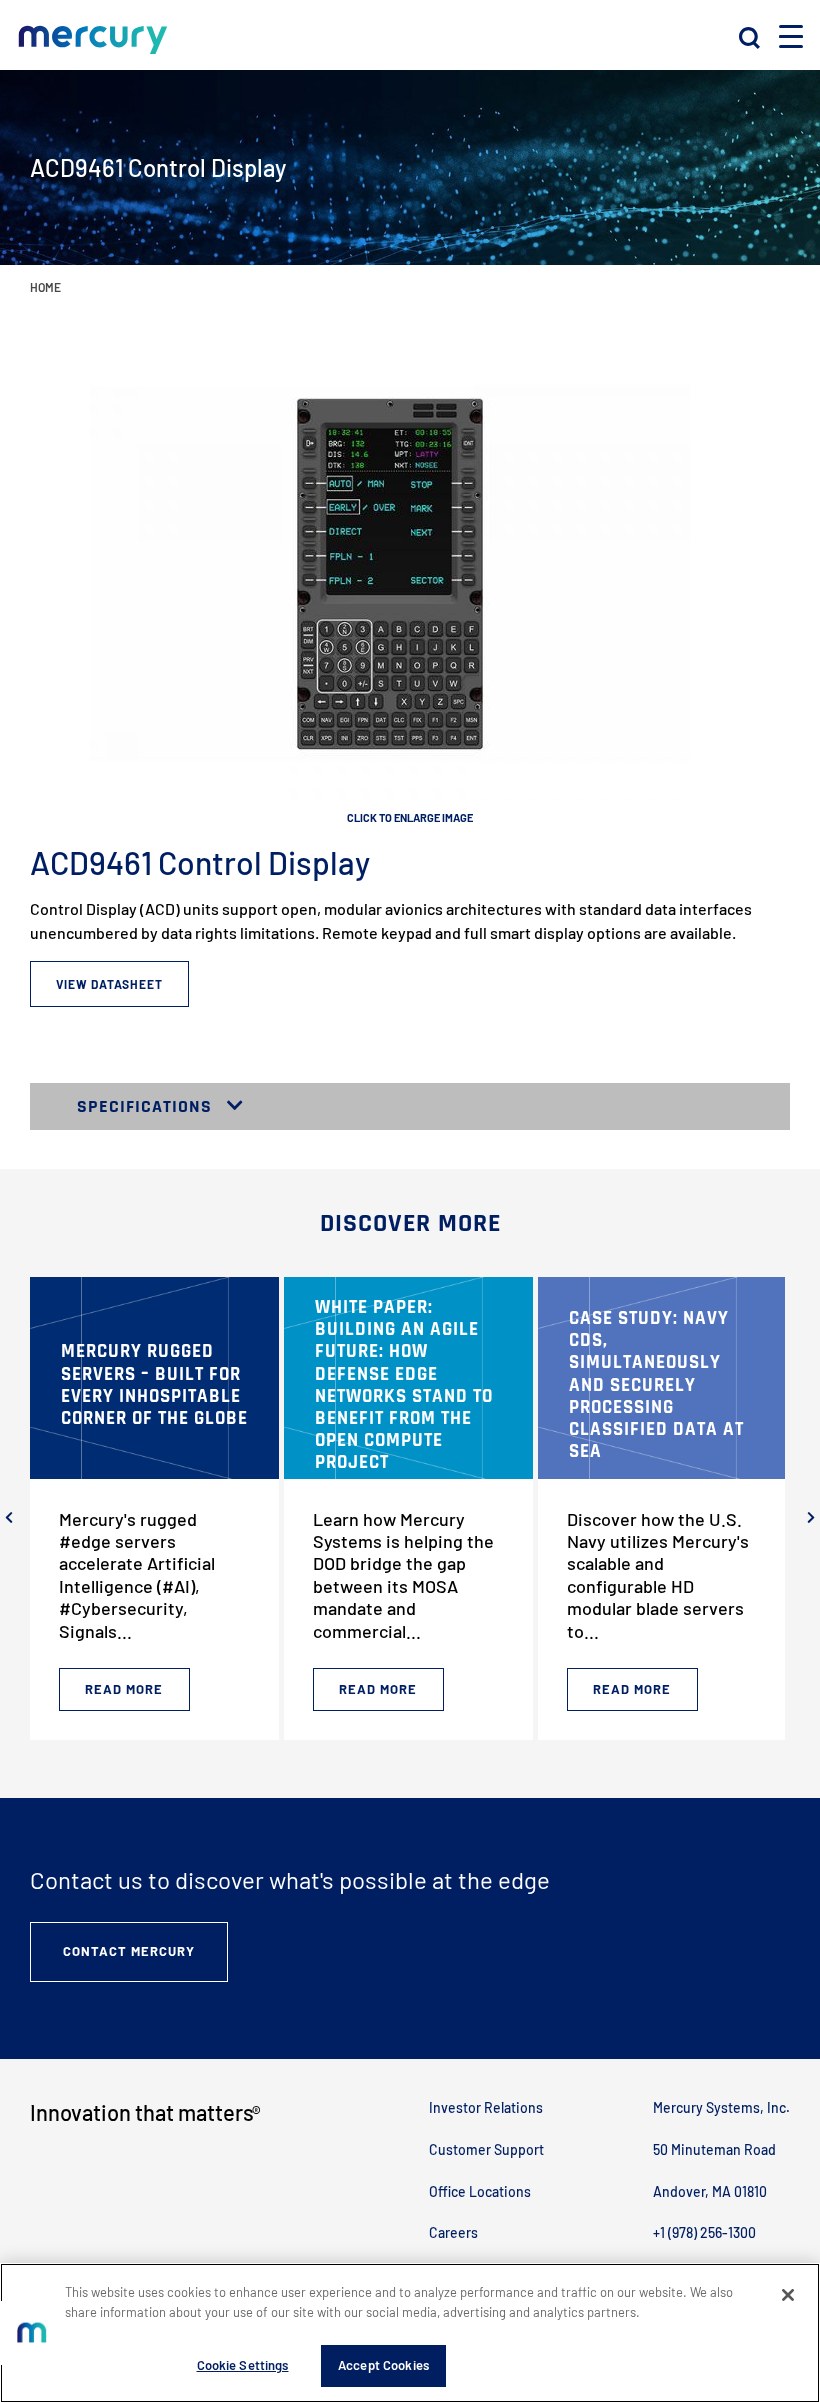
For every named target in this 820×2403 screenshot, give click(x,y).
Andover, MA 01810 (710, 2191)
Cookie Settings (243, 2365)
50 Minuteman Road (714, 2149)
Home (45, 287)
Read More (124, 1689)
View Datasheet (109, 984)
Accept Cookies (383, 2365)
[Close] (788, 2295)
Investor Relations (486, 2107)
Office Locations (480, 2191)
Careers (453, 2232)
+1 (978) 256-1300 (704, 2232)
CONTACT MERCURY (129, 1951)
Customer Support (486, 2149)
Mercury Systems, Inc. (721, 2107)
